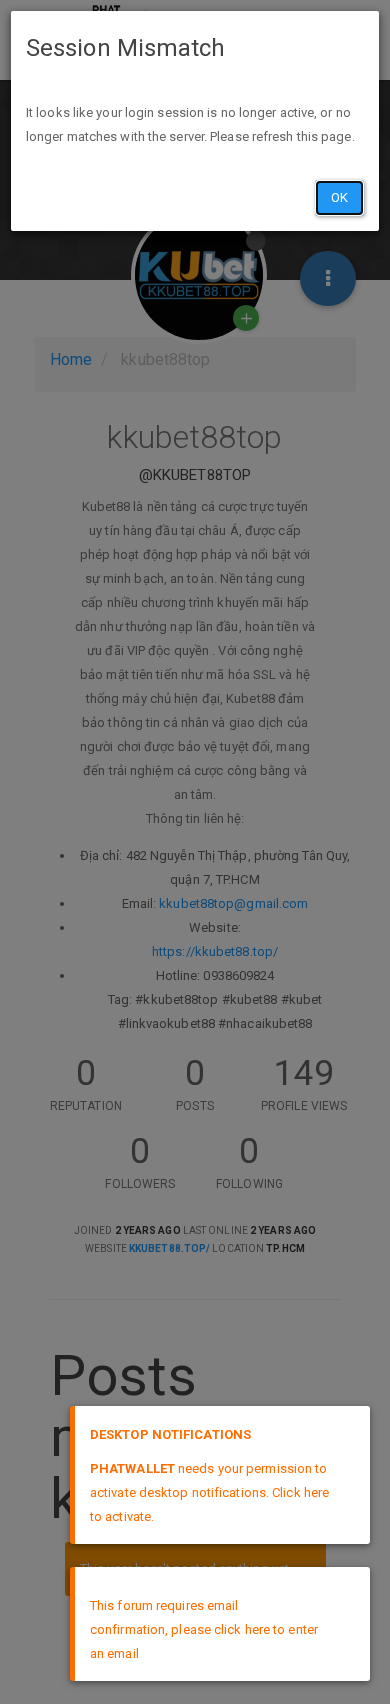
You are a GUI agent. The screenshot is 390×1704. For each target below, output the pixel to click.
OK (339, 197)
